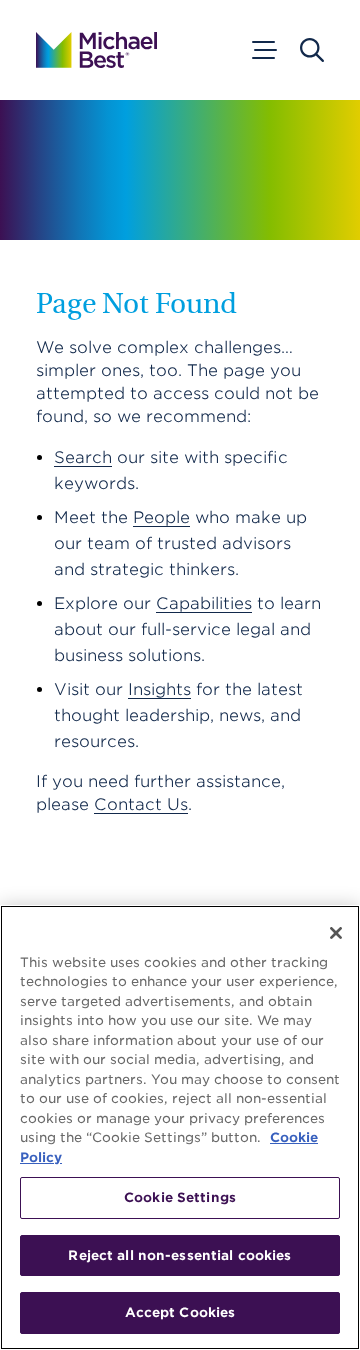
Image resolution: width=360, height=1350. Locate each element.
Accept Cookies (180, 1312)
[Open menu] (263, 50)
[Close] (336, 933)
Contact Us (141, 804)
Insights (159, 689)
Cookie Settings (180, 1197)
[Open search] (312, 50)
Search (83, 457)
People (161, 517)
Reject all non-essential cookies (179, 1255)
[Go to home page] (96, 50)
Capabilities (204, 603)
